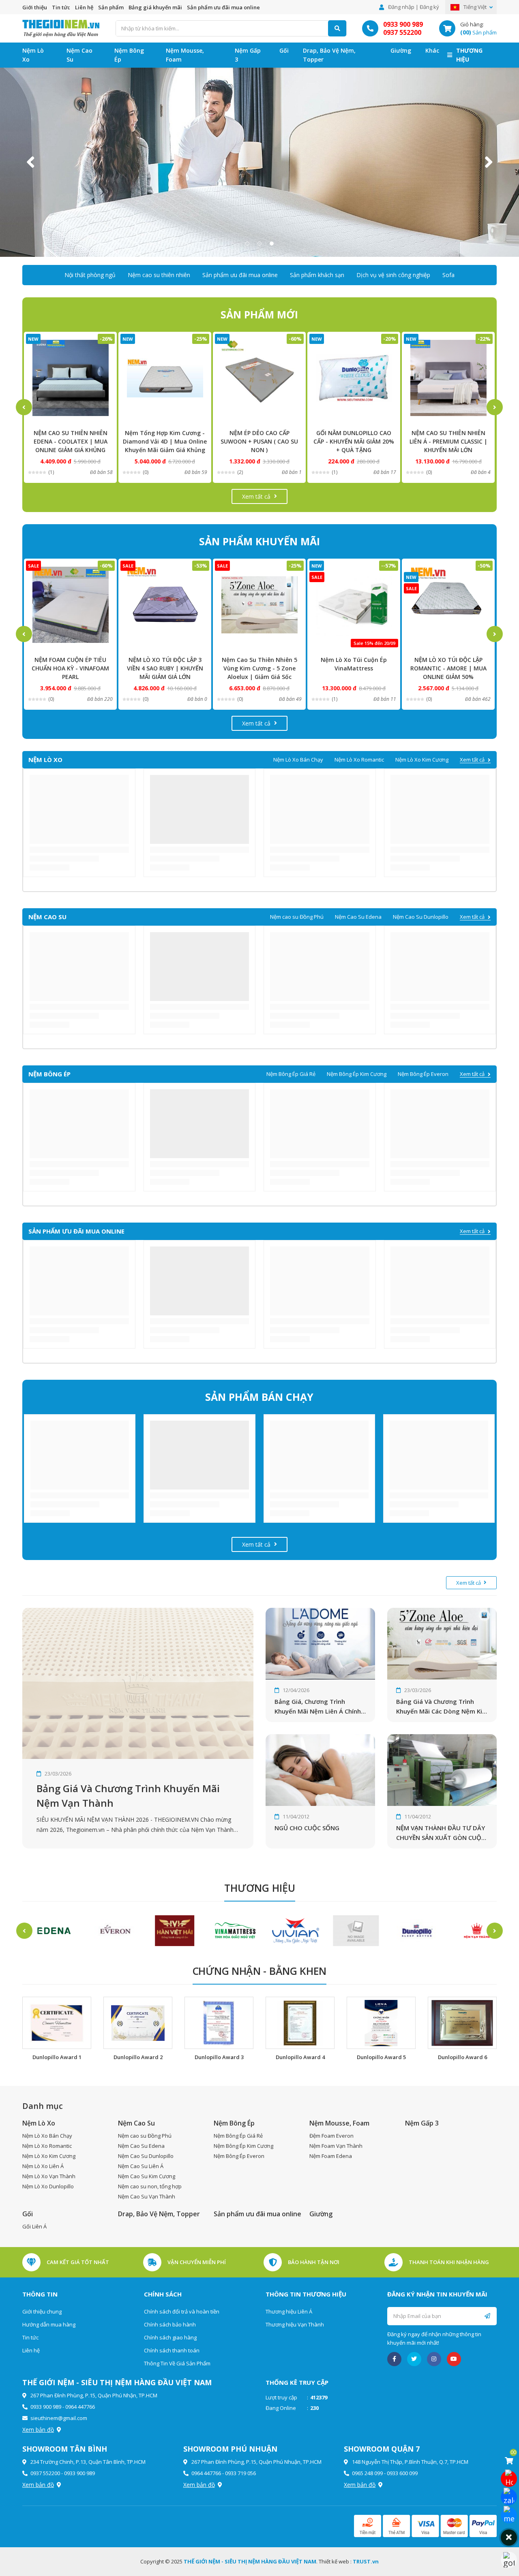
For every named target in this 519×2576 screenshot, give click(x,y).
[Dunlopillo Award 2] (138, 2023)
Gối (284, 50)
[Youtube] (454, 2359)
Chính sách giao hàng (170, 2337)
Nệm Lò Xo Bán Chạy (298, 760)
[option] (259, 162)
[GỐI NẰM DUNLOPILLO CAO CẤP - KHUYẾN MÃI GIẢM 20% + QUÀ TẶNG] (259, 378)
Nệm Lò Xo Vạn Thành (49, 2176)
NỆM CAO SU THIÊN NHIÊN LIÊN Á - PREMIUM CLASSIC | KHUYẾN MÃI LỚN (354, 441)
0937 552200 (402, 32)
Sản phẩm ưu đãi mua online (223, 7)
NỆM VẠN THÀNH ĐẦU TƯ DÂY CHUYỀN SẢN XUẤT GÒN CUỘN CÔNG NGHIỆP (441, 1833)
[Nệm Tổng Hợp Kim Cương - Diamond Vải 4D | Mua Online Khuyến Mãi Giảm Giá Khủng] (70, 378)
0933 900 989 (403, 24)
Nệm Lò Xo (33, 55)
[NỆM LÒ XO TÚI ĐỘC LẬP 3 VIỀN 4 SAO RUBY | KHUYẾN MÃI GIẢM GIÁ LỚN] (70, 605)
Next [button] (489, 162)
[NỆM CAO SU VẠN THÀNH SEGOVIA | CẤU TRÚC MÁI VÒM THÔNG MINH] (448, 605)
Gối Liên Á (34, 2226)
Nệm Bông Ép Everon (423, 1074)
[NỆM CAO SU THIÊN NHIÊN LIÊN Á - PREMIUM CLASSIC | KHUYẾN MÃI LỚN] (354, 378)
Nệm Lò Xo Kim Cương (422, 760)
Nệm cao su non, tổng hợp (150, 2186)
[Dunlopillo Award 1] (57, 2023)
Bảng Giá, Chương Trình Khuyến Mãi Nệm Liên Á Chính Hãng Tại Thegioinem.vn (318, 1707)
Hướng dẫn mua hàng (49, 2324)
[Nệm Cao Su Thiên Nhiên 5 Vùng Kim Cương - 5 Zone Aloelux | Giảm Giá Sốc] (165, 605)
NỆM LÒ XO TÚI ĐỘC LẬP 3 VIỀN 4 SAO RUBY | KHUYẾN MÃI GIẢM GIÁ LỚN (71, 668)
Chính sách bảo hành (170, 2324)
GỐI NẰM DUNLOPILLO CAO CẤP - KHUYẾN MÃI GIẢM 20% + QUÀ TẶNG (259, 441)
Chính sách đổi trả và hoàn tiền (182, 2311)
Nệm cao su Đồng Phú (297, 917)
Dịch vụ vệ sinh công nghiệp (393, 275)
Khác (432, 50)
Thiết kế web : (335, 2561)
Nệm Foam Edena (331, 2156)
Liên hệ (84, 7)
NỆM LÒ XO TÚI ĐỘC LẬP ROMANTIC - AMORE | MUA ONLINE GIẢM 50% (354, 668)
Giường (401, 50)
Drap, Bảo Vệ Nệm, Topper (329, 55)
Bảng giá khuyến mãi (155, 7)
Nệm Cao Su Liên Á (141, 2166)
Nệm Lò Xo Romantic (359, 760)
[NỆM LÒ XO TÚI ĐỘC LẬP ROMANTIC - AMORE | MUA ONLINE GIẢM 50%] (354, 605)
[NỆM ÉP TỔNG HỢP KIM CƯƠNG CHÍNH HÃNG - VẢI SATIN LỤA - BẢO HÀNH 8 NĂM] (448, 378)
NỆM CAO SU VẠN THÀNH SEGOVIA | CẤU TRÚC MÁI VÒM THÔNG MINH (448, 668)
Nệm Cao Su (79, 55)
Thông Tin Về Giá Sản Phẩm (177, 2363)
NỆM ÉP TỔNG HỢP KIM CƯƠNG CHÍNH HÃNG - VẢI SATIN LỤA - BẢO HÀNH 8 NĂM (448, 441)
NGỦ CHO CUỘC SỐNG (307, 1828)
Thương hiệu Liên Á (289, 2311)
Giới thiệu (35, 7)
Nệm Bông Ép (129, 55)
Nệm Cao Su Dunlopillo (421, 917)
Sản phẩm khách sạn (317, 275)
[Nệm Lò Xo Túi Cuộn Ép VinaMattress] (259, 605)
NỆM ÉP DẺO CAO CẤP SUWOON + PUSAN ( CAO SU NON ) (165, 441)
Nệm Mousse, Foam (185, 55)
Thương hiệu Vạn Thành (295, 2324)
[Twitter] (414, 2359)
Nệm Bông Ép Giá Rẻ (291, 1074)
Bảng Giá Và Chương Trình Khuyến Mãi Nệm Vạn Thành (128, 1796)
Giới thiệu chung (42, 2311)
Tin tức (61, 7)
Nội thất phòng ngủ (90, 275)
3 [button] (272, 243)
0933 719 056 (240, 2473)
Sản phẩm (111, 7)
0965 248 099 (367, 2473)
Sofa (448, 275)
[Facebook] (394, 2359)
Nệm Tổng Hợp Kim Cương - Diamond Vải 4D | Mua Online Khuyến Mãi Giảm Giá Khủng (70, 441)
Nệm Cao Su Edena (358, 917)
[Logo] (61, 28)
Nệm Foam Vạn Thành (336, 2146)
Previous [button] (30, 162)
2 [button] (259, 243)
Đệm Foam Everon (331, 2136)
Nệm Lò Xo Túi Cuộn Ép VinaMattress (259, 664)
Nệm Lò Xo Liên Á (43, 2166)
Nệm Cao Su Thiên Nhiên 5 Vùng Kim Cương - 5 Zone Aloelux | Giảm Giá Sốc (165, 668)
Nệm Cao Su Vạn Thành (147, 2196)
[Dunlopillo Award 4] (300, 2023)
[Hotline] (509, 2479)
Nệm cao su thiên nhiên (159, 275)
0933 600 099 (402, 2473)
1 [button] (247, 243)
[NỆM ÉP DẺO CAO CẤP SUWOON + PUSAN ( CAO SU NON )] (165, 378)
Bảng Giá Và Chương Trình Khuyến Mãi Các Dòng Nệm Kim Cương (442, 1707)
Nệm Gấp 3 (248, 55)
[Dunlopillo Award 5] (381, 2023)
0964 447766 (80, 2407)
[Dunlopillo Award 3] (219, 2023)
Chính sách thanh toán (172, 2350)
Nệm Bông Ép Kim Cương (357, 1074)
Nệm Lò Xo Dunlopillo (48, 2186)
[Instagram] (434, 2359)
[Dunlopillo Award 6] (462, 2023)
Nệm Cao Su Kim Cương (147, 2176)
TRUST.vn (366, 2561)
